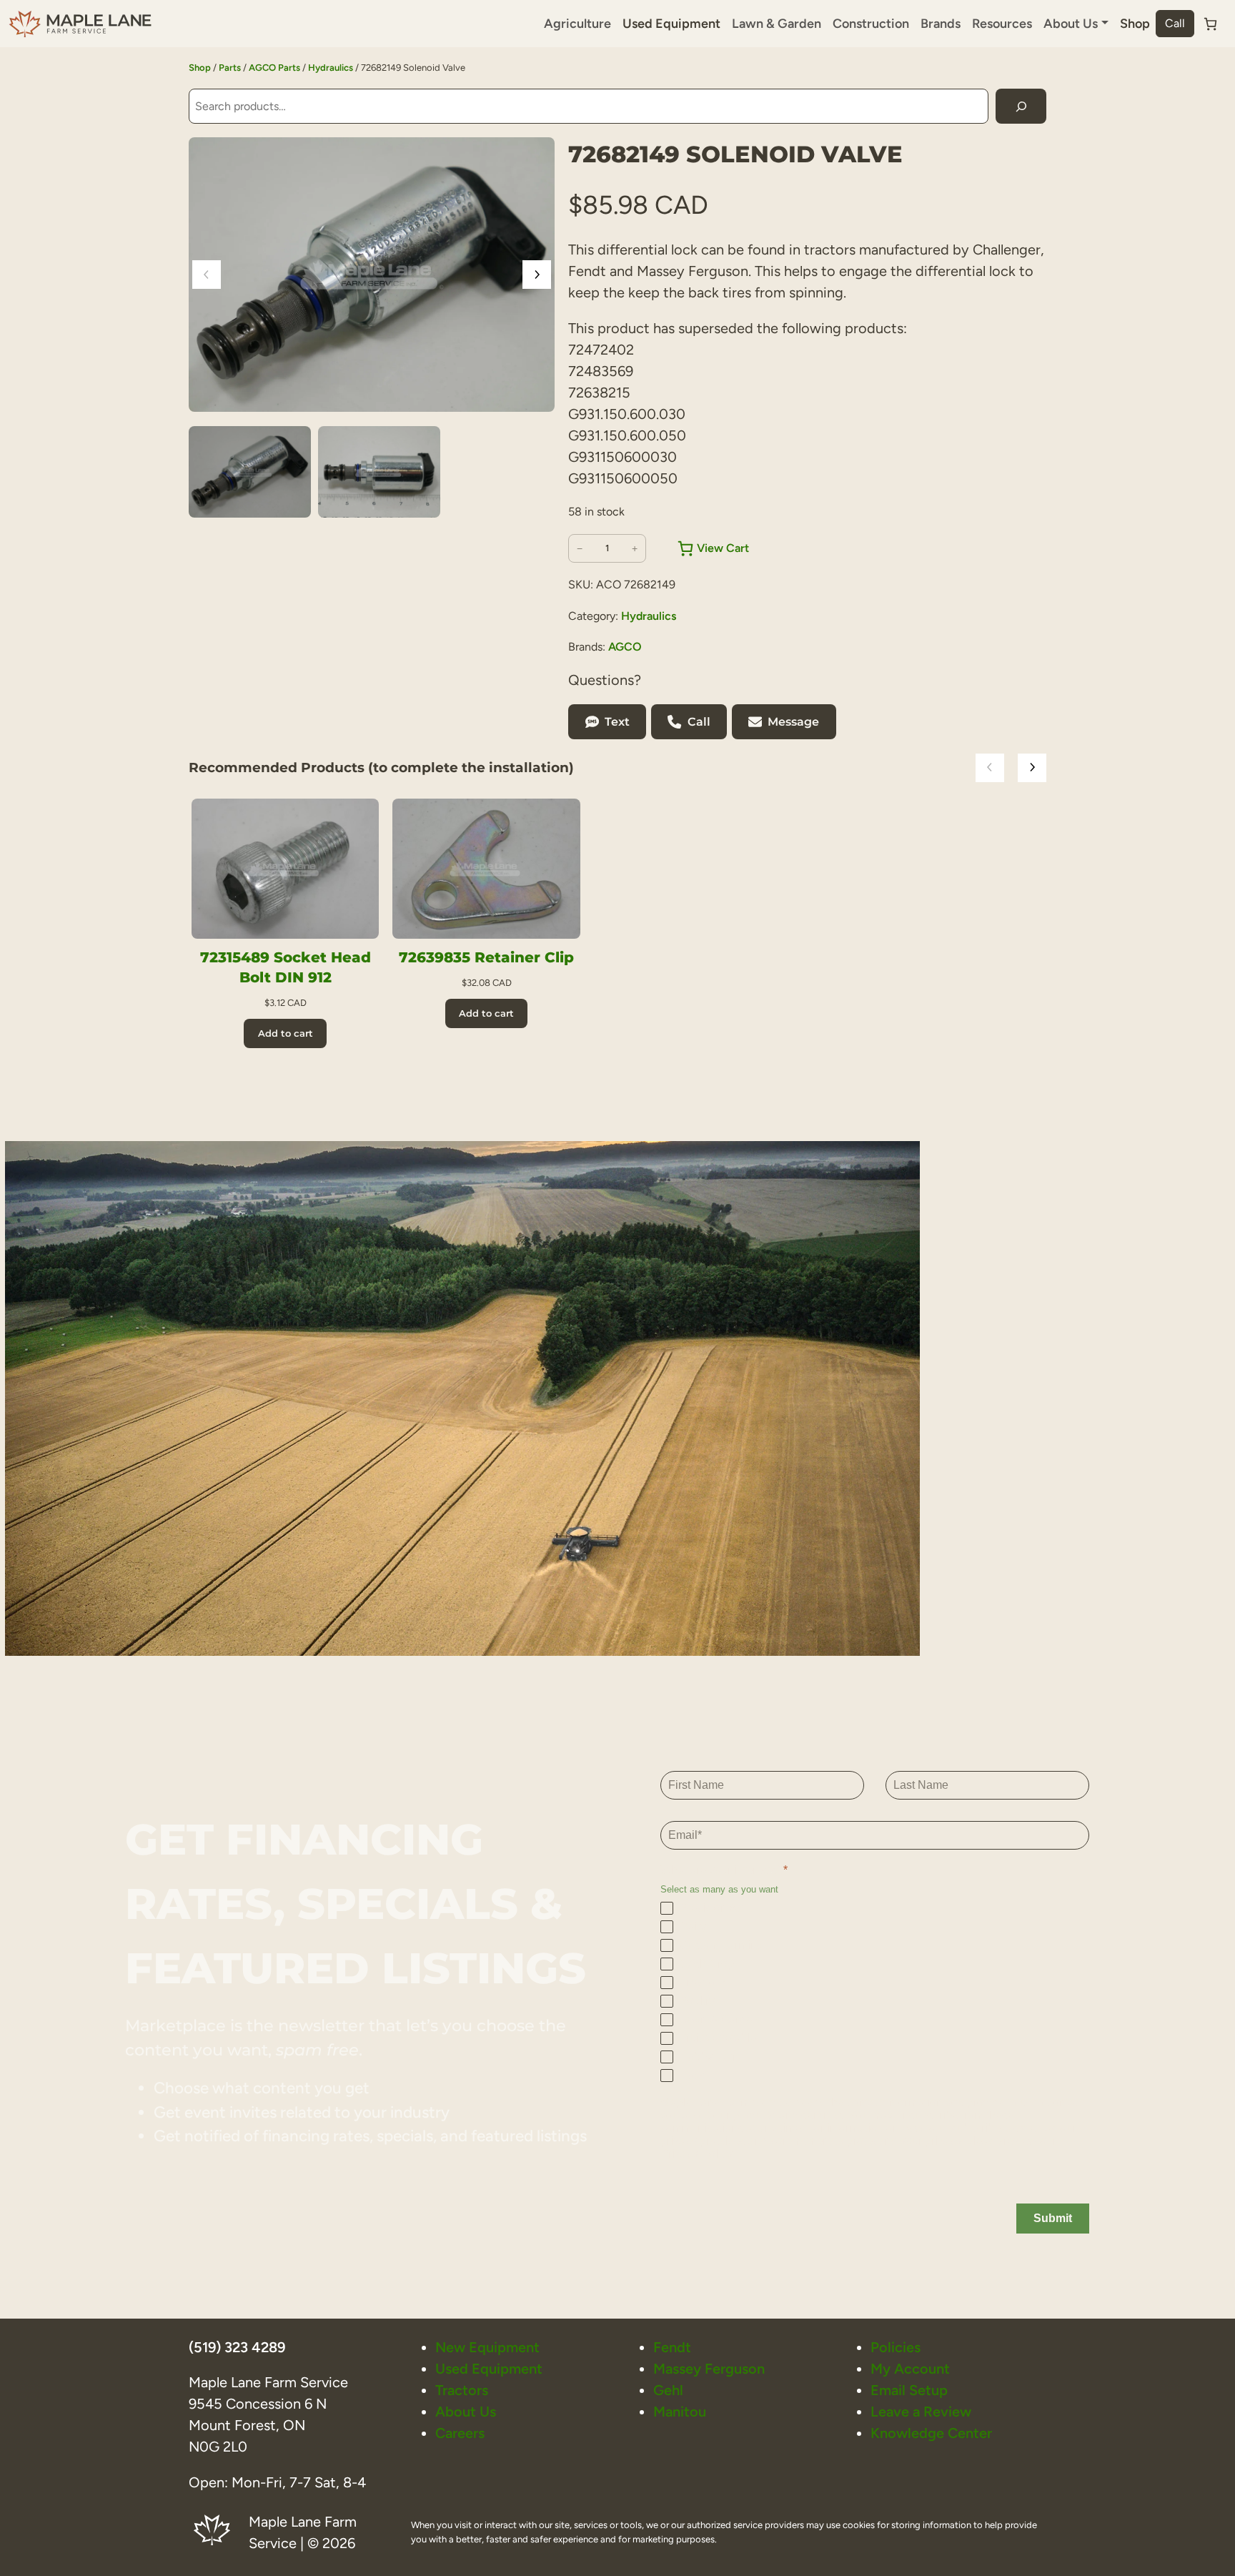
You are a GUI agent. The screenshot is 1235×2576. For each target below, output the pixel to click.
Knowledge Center (931, 2433)
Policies (896, 2347)
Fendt (672, 2347)
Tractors (462, 2390)
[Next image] (537, 275)
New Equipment (487, 2347)
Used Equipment (671, 24)
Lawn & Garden (777, 24)
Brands (941, 24)
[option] (379, 472)
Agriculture (577, 24)
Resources (1002, 24)
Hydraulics (331, 68)
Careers (460, 2433)
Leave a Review (921, 2412)
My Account (910, 2369)
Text (617, 722)
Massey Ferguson (709, 2369)
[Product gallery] (372, 275)
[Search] (1021, 106)
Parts (230, 68)
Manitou (680, 2412)
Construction (871, 24)
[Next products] (1032, 768)
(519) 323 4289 (237, 2347)
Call (1175, 23)
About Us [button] (1071, 24)
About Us (466, 2412)
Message (793, 722)
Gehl (668, 2390)
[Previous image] (207, 275)
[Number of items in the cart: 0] (1210, 24)
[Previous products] (990, 768)
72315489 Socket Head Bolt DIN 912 (286, 967)
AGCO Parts (274, 68)
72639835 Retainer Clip (486, 957)
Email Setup (909, 2390)
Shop (1135, 24)
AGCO (625, 647)
